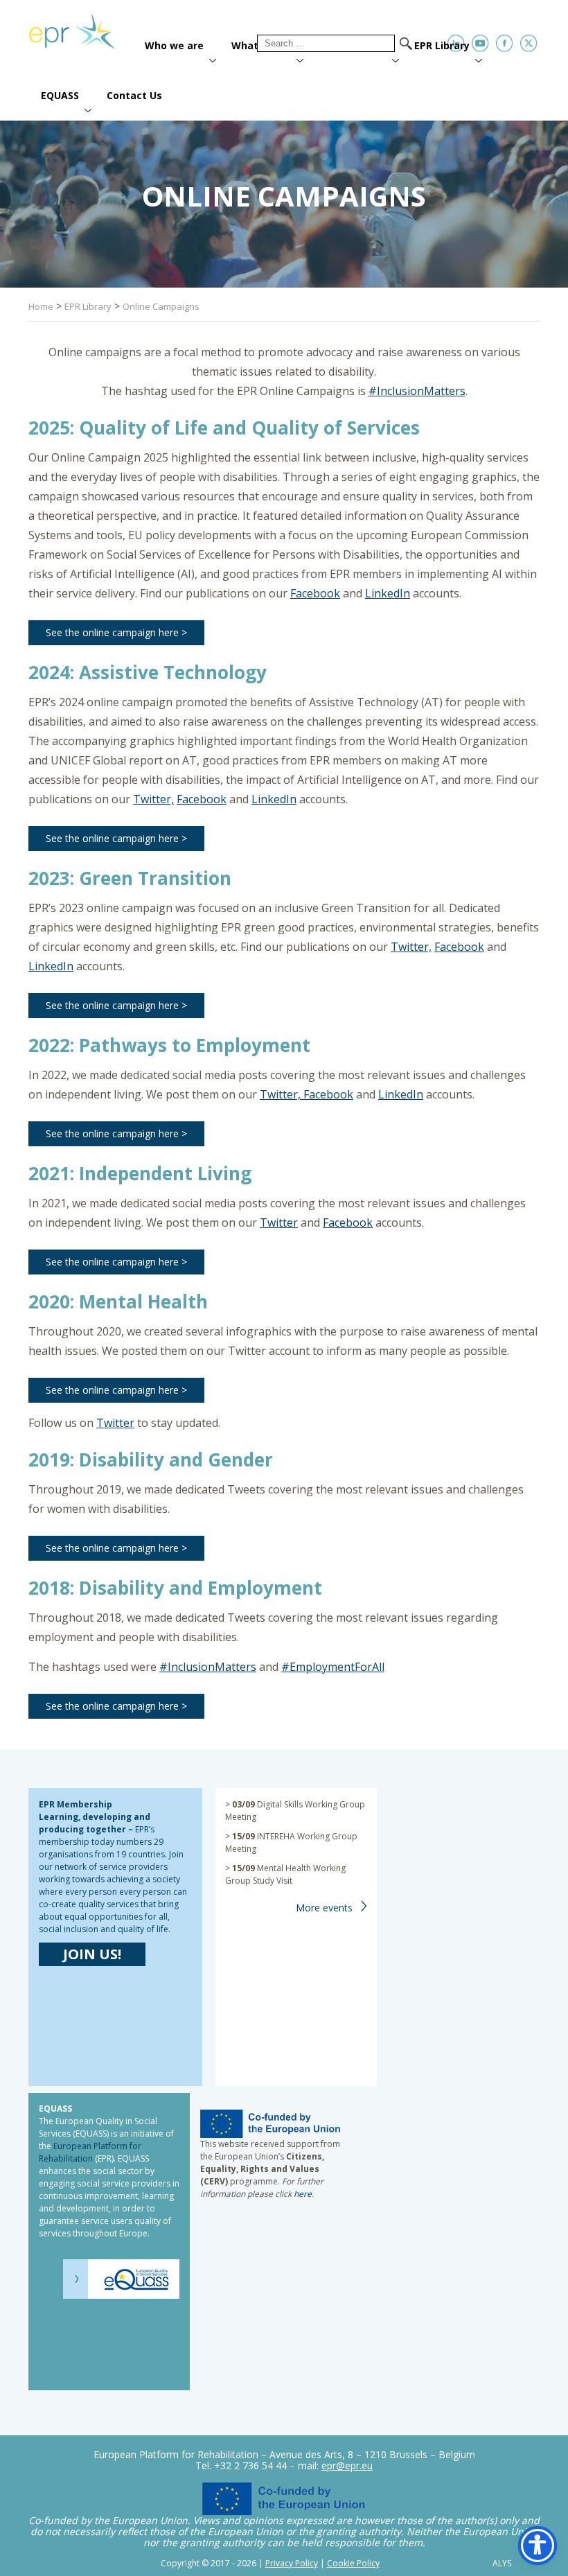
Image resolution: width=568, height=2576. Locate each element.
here (303, 2194)
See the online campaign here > (116, 632)
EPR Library (442, 45)
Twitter (279, 1223)
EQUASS (60, 95)
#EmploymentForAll (333, 1667)
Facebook (315, 593)
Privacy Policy (292, 2563)
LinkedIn (388, 593)
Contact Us (134, 95)
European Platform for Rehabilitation (90, 2152)
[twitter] (529, 43)
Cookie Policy (353, 2563)
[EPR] (80, 26)
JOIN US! (92, 1954)
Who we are (174, 45)
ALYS (502, 2564)
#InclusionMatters (417, 391)
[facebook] (505, 43)
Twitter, (153, 799)
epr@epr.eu (347, 2465)
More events (324, 1908)
